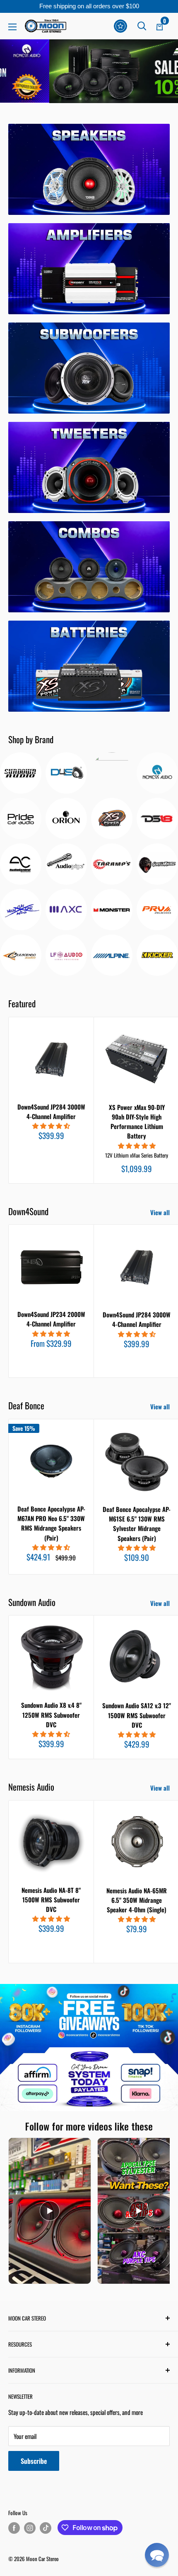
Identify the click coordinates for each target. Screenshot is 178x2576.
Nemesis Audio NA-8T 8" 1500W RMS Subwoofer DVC (51, 1900)
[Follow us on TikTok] (46, 2528)
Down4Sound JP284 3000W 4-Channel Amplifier (51, 1111)
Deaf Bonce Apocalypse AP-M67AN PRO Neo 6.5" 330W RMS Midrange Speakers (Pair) (51, 1523)
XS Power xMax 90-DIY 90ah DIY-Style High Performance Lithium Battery (137, 1122)
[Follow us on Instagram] (30, 2528)
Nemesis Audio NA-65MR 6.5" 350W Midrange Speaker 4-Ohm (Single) (137, 1900)
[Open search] (142, 26)
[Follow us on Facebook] (14, 2528)
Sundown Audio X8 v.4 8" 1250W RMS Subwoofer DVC (51, 1715)
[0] (160, 26)
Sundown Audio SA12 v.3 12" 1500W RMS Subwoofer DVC (137, 1715)
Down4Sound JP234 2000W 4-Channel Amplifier (51, 1319)
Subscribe (34, 2461)
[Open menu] (12, 27)
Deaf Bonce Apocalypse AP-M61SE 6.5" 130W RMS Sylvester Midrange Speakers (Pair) (137, 1524)
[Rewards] (120, 26)
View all (160, 1212)
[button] (157, 2555)
